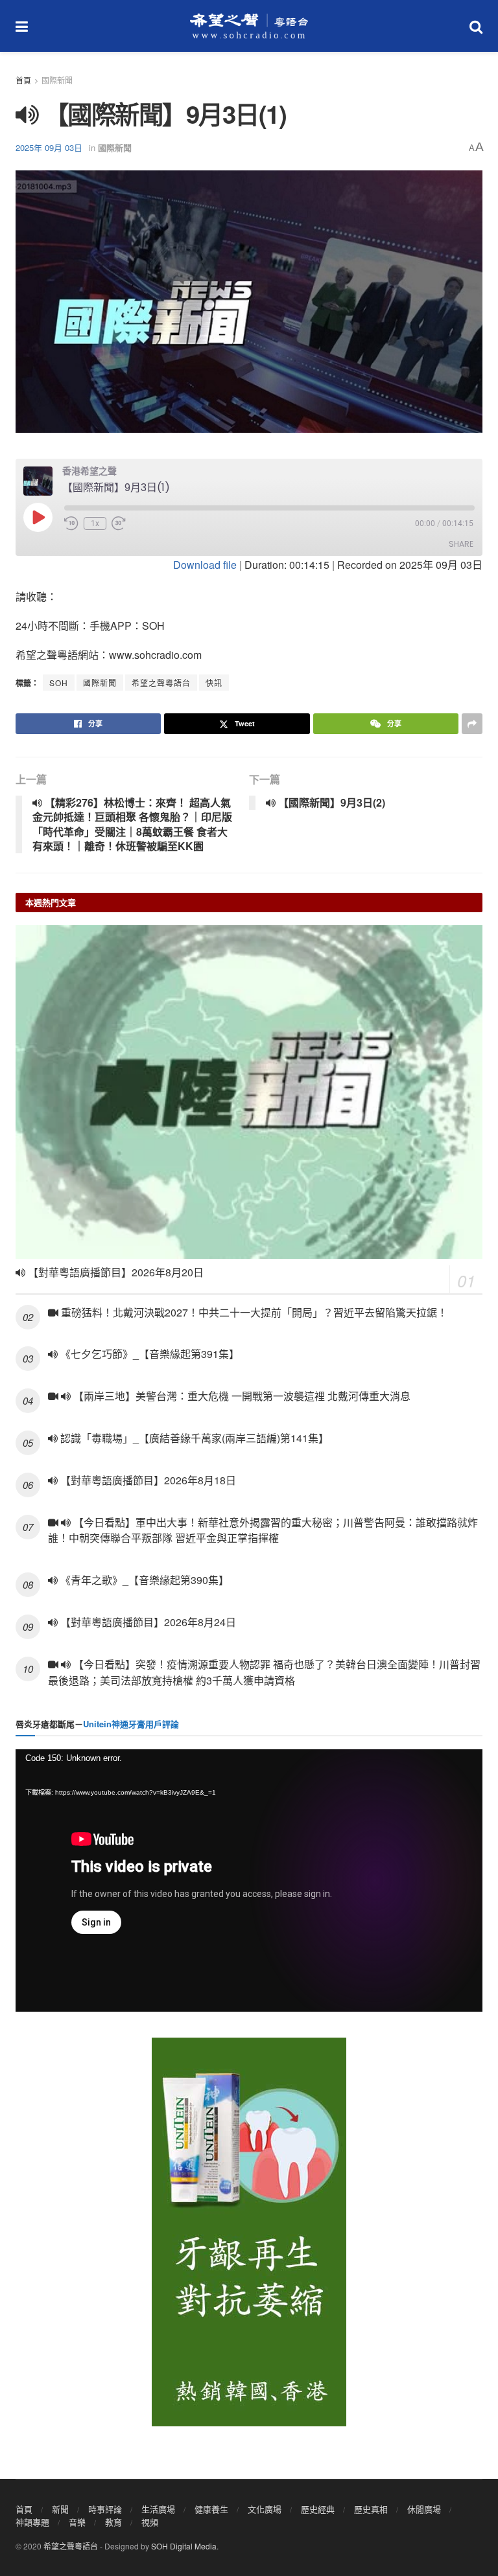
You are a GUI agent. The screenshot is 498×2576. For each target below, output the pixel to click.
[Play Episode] (38, 517)
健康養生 (211, 2509)
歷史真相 (371, 2509)
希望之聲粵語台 (161, 683)
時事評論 (105, 2509)
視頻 (150, 2522)
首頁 (23, 80)
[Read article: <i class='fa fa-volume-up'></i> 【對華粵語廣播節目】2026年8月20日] (249, 1092)
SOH (59, 683)
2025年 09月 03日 (49, 147)
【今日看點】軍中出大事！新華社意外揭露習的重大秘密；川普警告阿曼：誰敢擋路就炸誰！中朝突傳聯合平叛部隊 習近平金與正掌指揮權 (263, 1530)
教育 (113, 2522)
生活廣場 (158, 2509)
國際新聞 (57, 80)
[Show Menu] (22, 26)
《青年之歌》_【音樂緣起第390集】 (143, 1580)
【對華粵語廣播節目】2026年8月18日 (147, 1480)
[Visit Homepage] (249, 26)
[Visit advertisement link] (249, 2232)
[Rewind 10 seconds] (71, 523)
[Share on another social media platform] (472, 724)
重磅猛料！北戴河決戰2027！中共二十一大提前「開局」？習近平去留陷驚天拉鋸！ (253, 1312)
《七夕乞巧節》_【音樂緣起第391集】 (148, 1354)
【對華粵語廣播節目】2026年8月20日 (114, 1272)
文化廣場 (265, 2509)
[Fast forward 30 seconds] (119, 523)
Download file (205, 565)
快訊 (214, 683)
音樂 (77, 2522)
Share (461, 544)
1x (95, 523)
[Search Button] (476, 26)
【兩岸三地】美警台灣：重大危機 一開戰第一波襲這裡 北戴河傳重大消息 (241, 1396)
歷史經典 (318, 2509)
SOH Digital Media (184, 2546)
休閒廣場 (424, 2509)
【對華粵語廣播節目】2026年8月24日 (147, 1622)
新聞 (60, 2509)
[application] (249, 1880)
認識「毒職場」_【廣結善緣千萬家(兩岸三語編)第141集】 (193, 1438)
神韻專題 (32, 2522)
